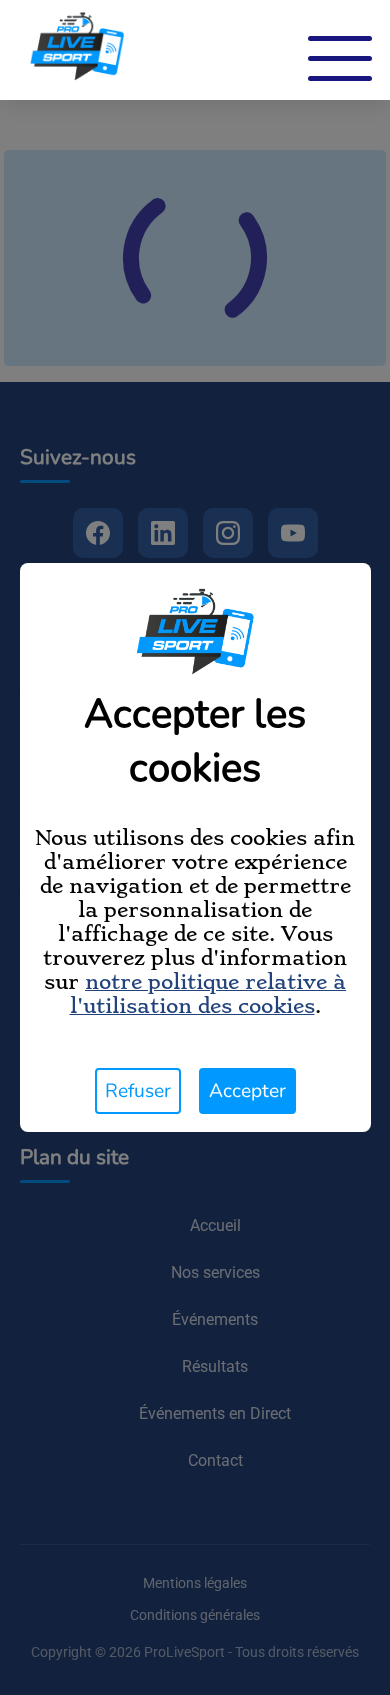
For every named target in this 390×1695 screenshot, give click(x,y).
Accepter (247, 1091)
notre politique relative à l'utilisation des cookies (208, 994)
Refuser (138, 1091)
